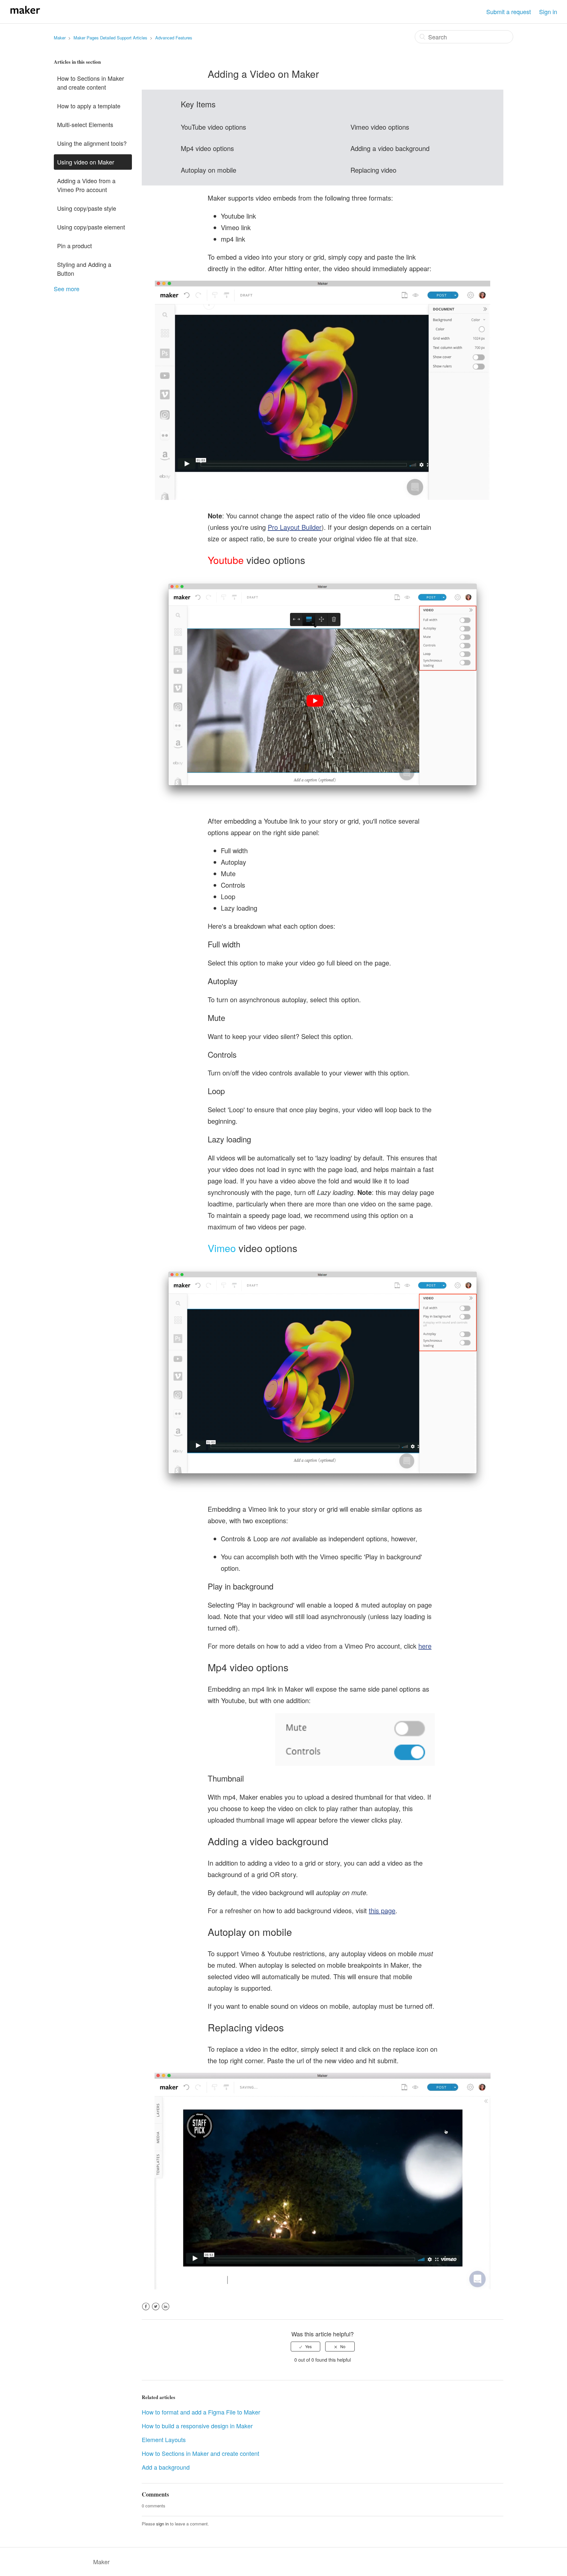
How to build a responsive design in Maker (197, 2426)
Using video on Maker (86, 162)
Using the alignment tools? (92, 143)
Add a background (166, 2467)
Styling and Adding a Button (84, 269)
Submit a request (509, 11)
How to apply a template (89, 106)
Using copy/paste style (87, 208)
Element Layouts (164, 2439)
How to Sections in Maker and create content (91, 83)
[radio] (305, 2347)
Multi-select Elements (85, 124)
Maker (60, 38)
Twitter (156, 2310)
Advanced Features (174, 38)
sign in (162, 2524)
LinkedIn (166, 2310)
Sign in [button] (548, 11)
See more (67, 289)
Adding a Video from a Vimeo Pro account (86, 185)
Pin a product (74, 246)
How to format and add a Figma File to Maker (201, 2412)
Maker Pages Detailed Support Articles (110, 38)
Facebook (146, 2310)
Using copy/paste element (91, 227)
